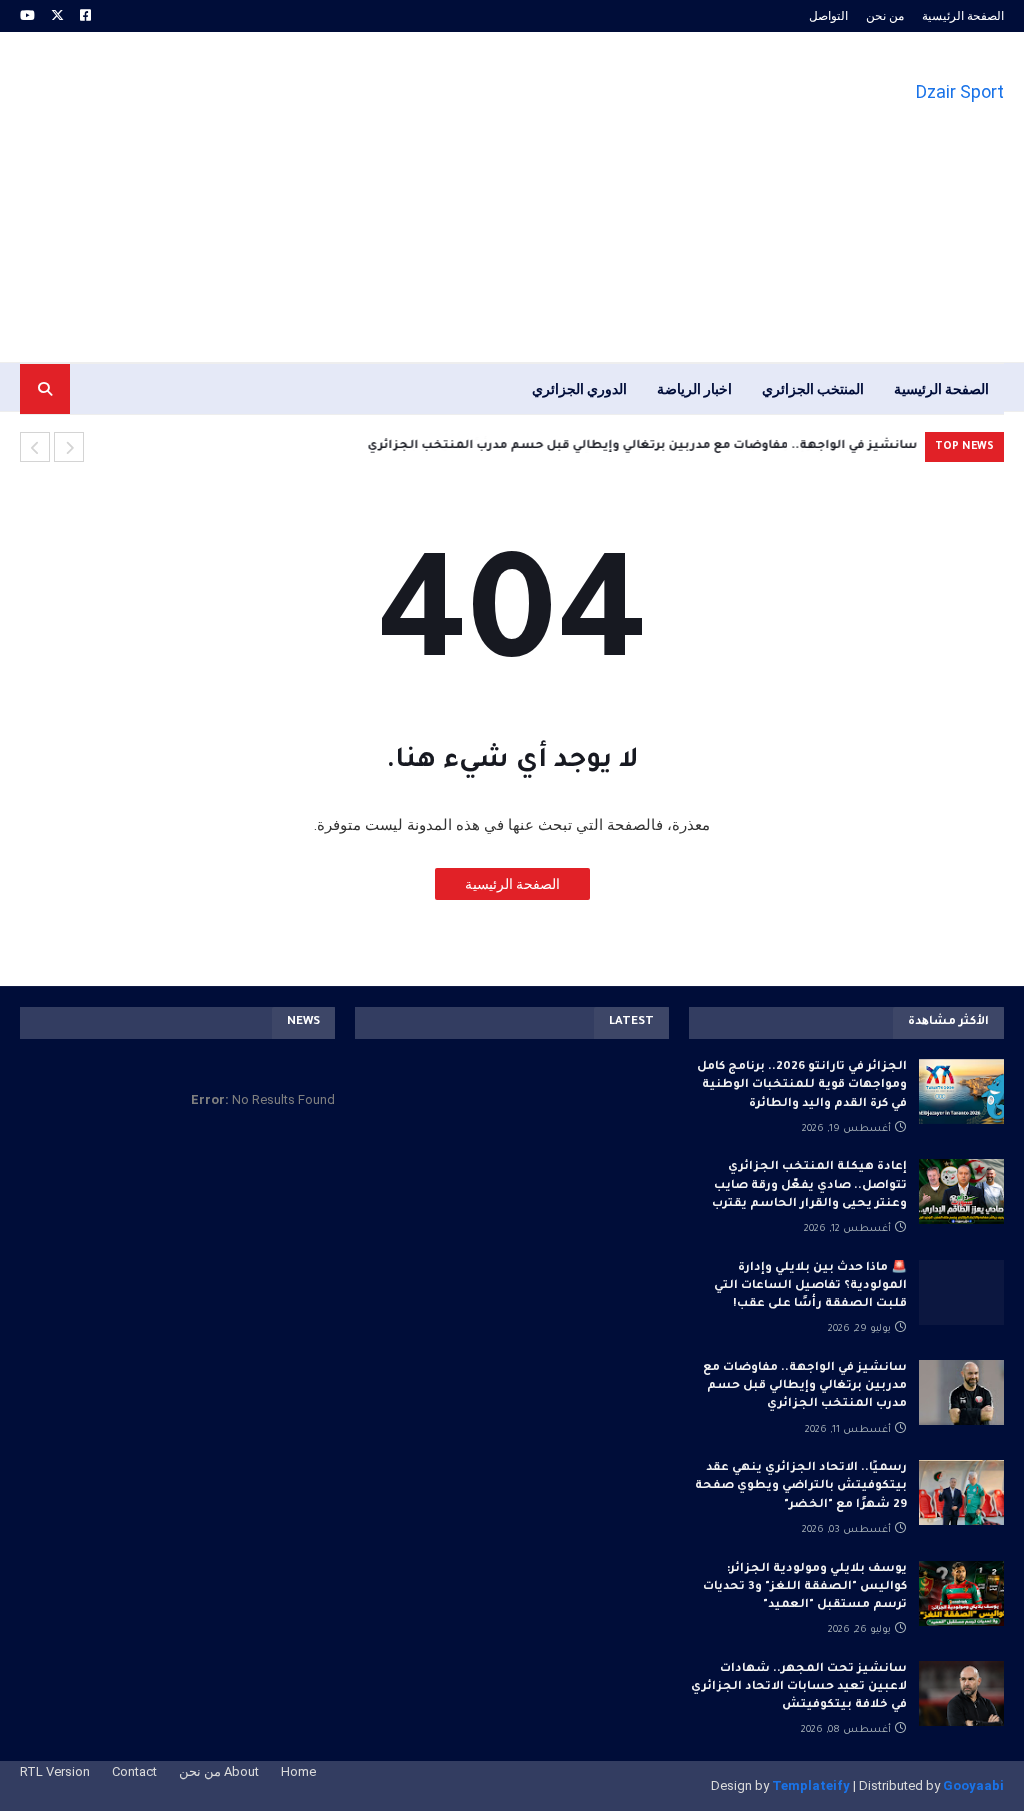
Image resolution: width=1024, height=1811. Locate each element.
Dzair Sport (960, 91)
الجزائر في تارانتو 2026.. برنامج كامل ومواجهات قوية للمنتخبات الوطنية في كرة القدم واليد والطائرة (802, 1085)
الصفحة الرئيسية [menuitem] (941, 389)
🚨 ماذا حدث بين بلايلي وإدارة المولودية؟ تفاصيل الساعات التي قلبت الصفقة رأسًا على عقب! (810, 1286)
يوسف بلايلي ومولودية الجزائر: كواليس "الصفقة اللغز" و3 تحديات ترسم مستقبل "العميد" (805, 1587)
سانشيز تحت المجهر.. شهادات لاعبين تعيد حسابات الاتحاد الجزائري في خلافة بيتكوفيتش (799, 1687)
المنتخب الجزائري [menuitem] (813, 389)
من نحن (885, 16)
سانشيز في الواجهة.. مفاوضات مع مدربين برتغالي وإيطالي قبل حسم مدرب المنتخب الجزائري (642, 446)
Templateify (811, 1785)
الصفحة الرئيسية (963, 16)
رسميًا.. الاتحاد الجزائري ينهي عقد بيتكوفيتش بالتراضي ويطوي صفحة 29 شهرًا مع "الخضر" (801, 1486)
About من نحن (219, 1771)
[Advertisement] (384, 197)
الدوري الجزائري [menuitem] (579, 389)
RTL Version (55, 1771)
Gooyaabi (973, 1785)
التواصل (828, 16)
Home (298, 1771)
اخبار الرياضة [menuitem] (694, 389)
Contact (134, 1771)
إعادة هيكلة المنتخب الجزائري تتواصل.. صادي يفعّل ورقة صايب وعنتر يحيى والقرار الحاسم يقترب (809, 1185)
